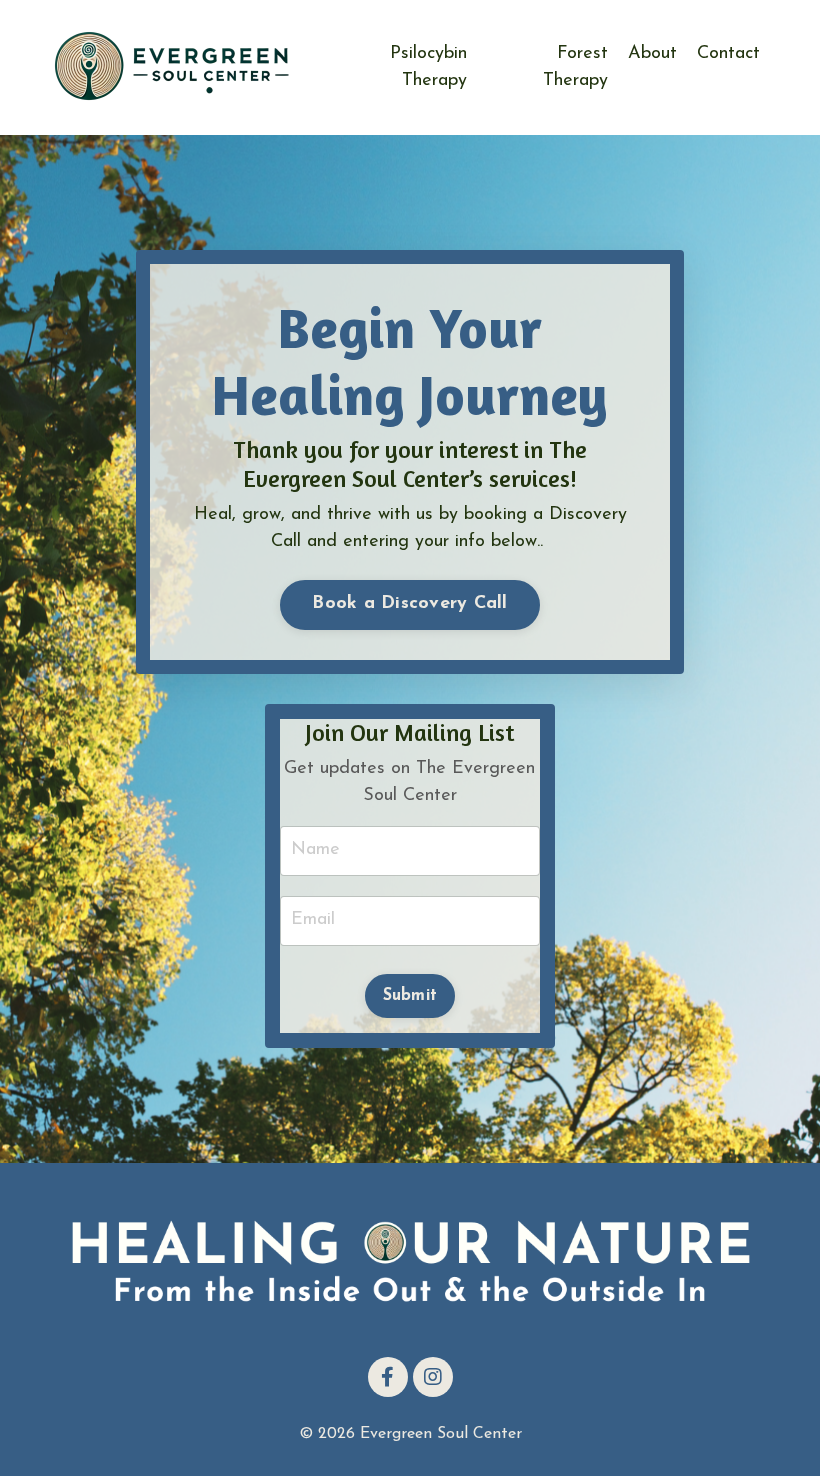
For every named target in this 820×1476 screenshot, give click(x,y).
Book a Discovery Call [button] (409, 604)
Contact (728, 54)
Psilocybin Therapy (428, 67)
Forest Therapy (575, 67)
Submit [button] (410, 996)
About (652, 54)
